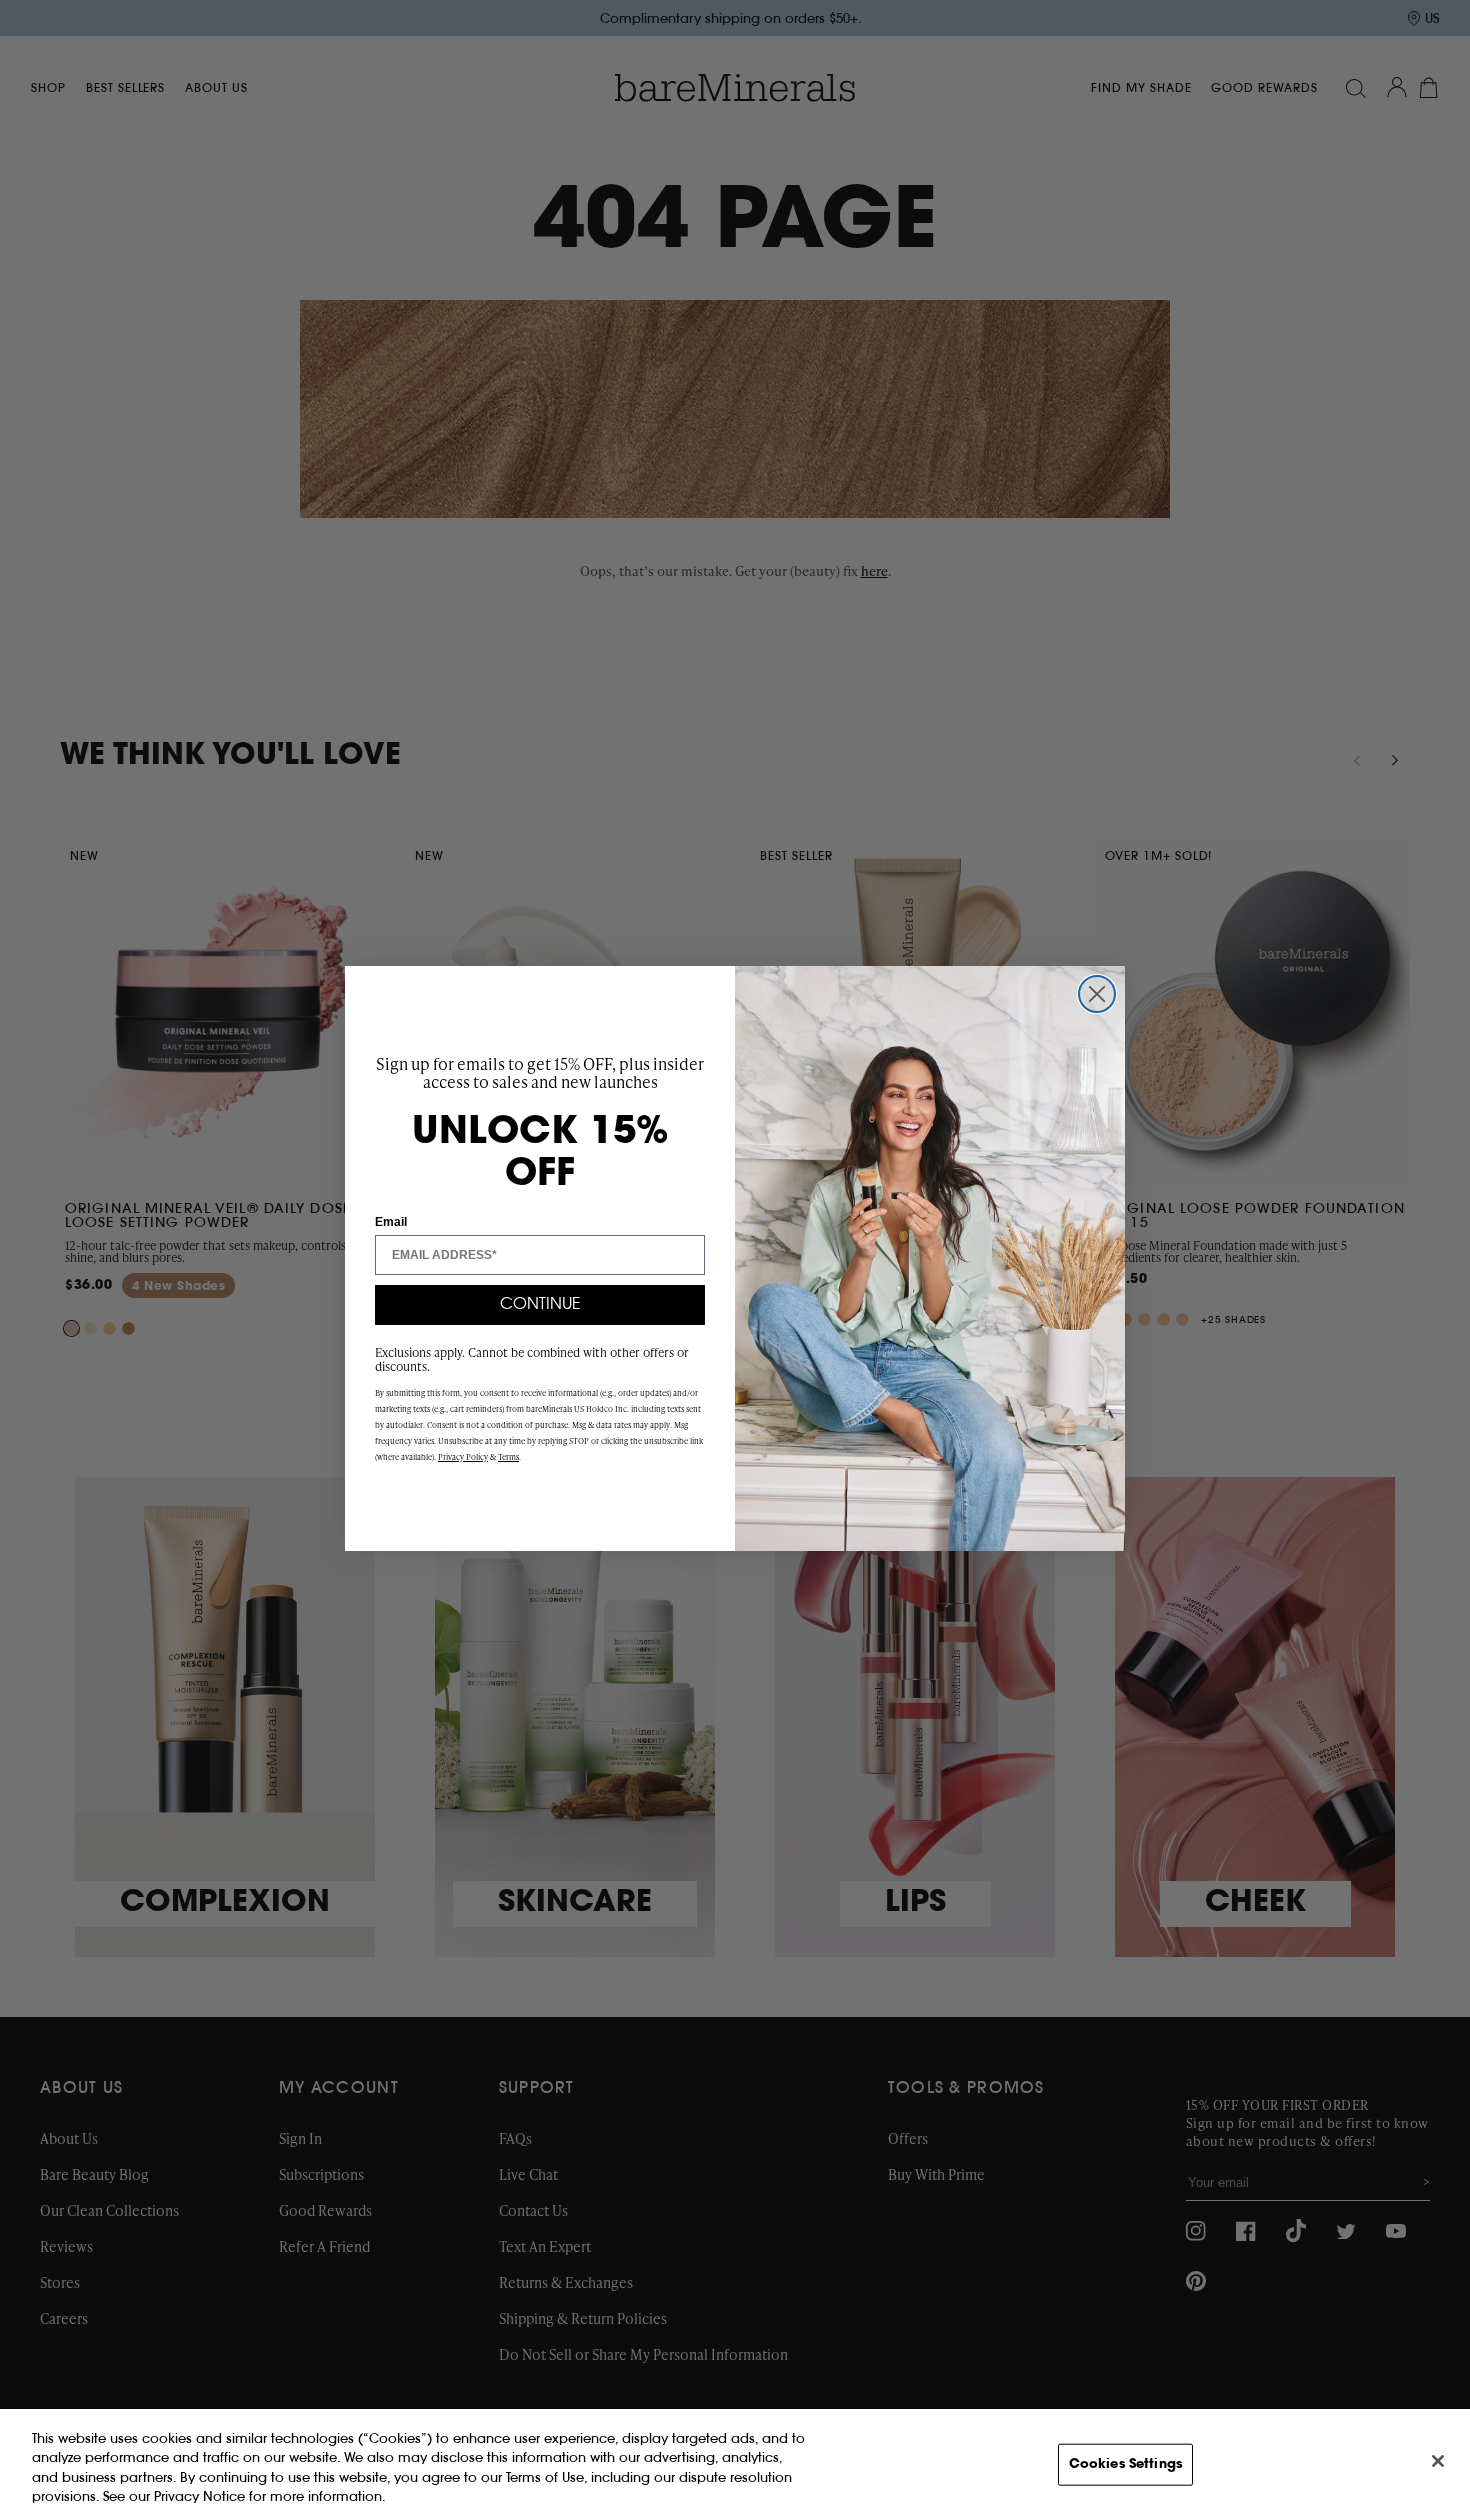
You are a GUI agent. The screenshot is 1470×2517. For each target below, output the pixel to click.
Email (391, 1222)
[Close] (1438, 2461)
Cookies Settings (1125, 2464)
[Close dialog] (1097, 994)
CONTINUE (540, 1305)
